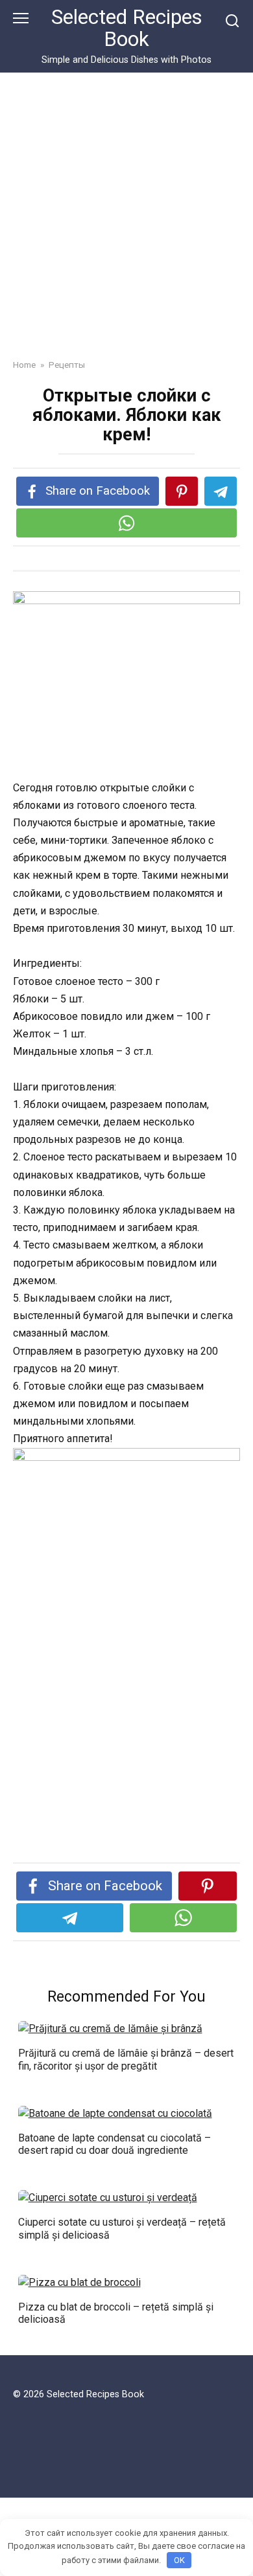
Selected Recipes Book (127, 28)
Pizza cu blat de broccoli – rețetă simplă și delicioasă (116, 2313)
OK (179, 2560)
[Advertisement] (126, 225)
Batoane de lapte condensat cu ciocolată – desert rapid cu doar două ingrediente (114, 2144)
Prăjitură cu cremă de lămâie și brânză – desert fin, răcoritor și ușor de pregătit (126, 2059)
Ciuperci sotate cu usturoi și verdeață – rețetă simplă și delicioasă (122, 2228)
